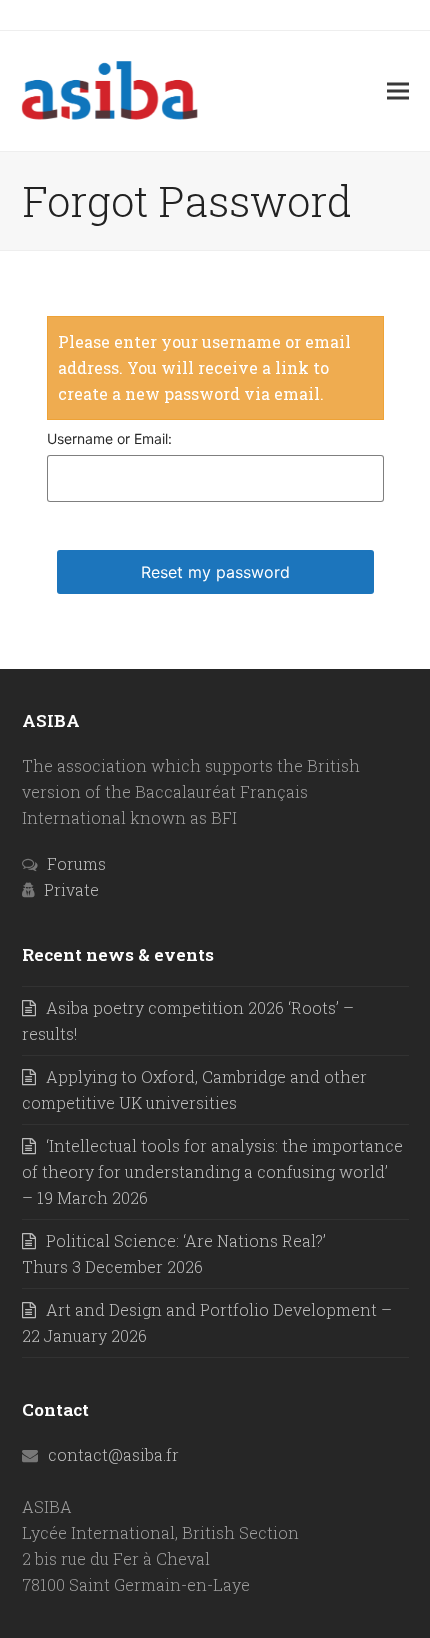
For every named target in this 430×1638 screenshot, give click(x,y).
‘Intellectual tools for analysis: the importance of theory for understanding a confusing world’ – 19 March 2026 (212, 1171)
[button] (398, 90)
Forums (76, 863)
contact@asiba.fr (113, 1454)
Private (71, 889)
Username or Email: (109, 438)
